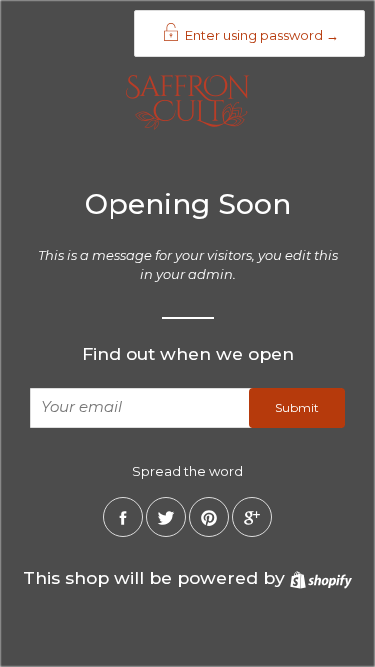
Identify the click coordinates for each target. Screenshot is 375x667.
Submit (297, 407)
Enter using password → (260, 35)
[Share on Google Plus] (252, 517)
